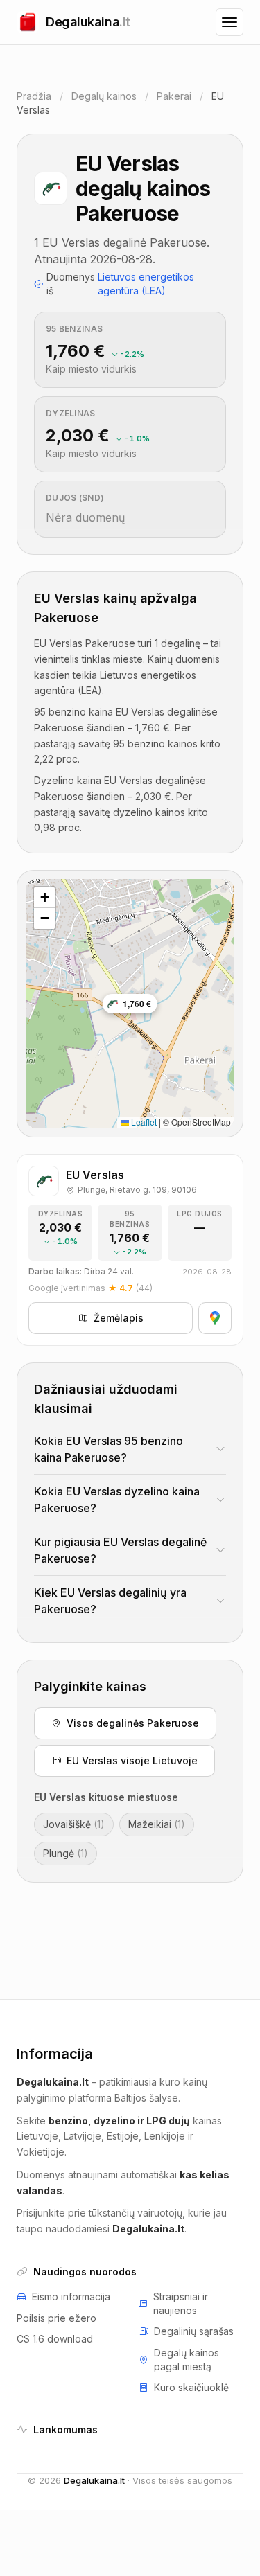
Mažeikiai (157, 1824)
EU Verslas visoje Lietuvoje (132, 1760)
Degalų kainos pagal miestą (187, 2360)
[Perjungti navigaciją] (229, 22)
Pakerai (174, 96)
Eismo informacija (71, 2297)
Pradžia (34, 96)
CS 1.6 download (55, 2339)
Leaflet (143, 1122)
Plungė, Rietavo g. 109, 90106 (137, 1190)
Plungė (66, 1853)
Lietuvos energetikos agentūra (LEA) (146, 284)
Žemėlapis (119, 1318)
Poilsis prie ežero (57, 2318)
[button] (44, 898)
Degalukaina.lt (94, 2480)
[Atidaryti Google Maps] (215, 1318)
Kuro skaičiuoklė (191, 2387)
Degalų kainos (104, 96)
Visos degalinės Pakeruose (133, 1723)
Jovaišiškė (74, 1824)
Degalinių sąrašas (194, 2331)
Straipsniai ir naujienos (181, 2303)
